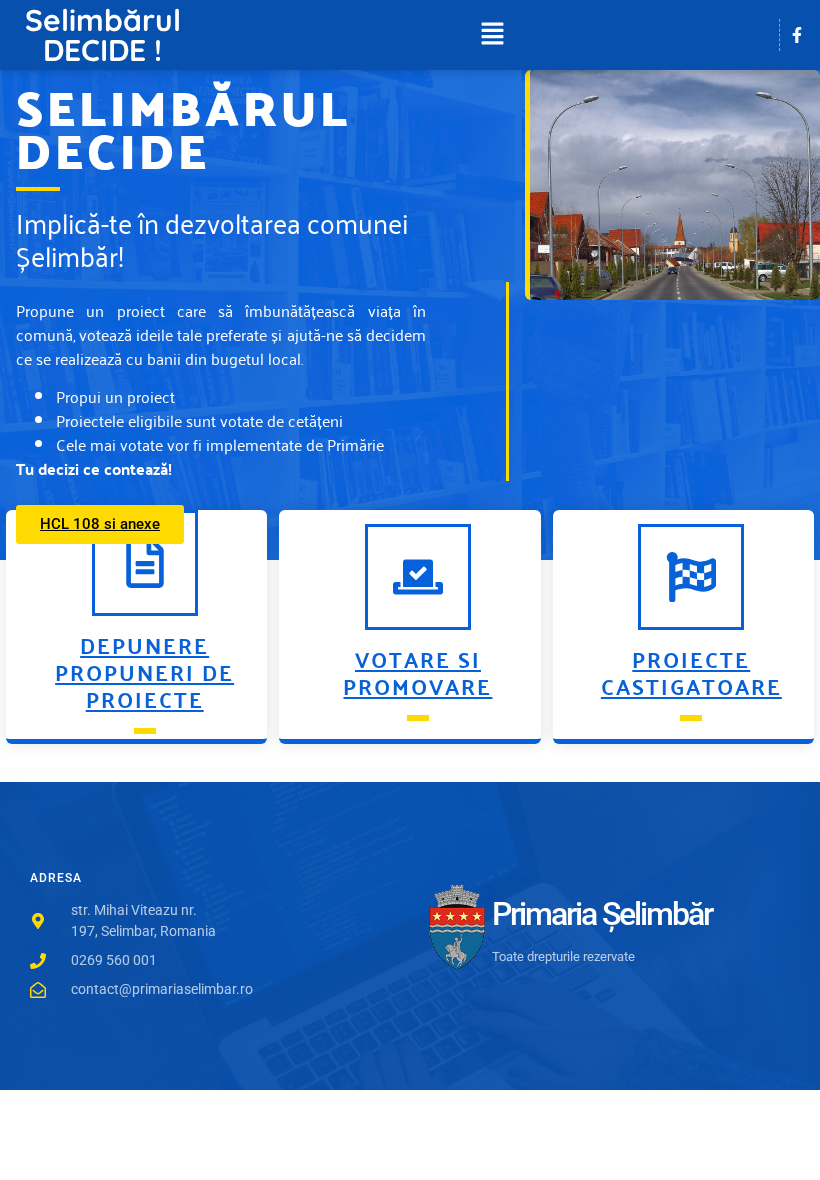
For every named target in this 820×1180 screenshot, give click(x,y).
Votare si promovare (417, 672)
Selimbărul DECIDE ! (103, 35)
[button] (492, 34)
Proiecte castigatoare (691, 672)
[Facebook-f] (797, 35)
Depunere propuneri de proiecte (144, 671)
